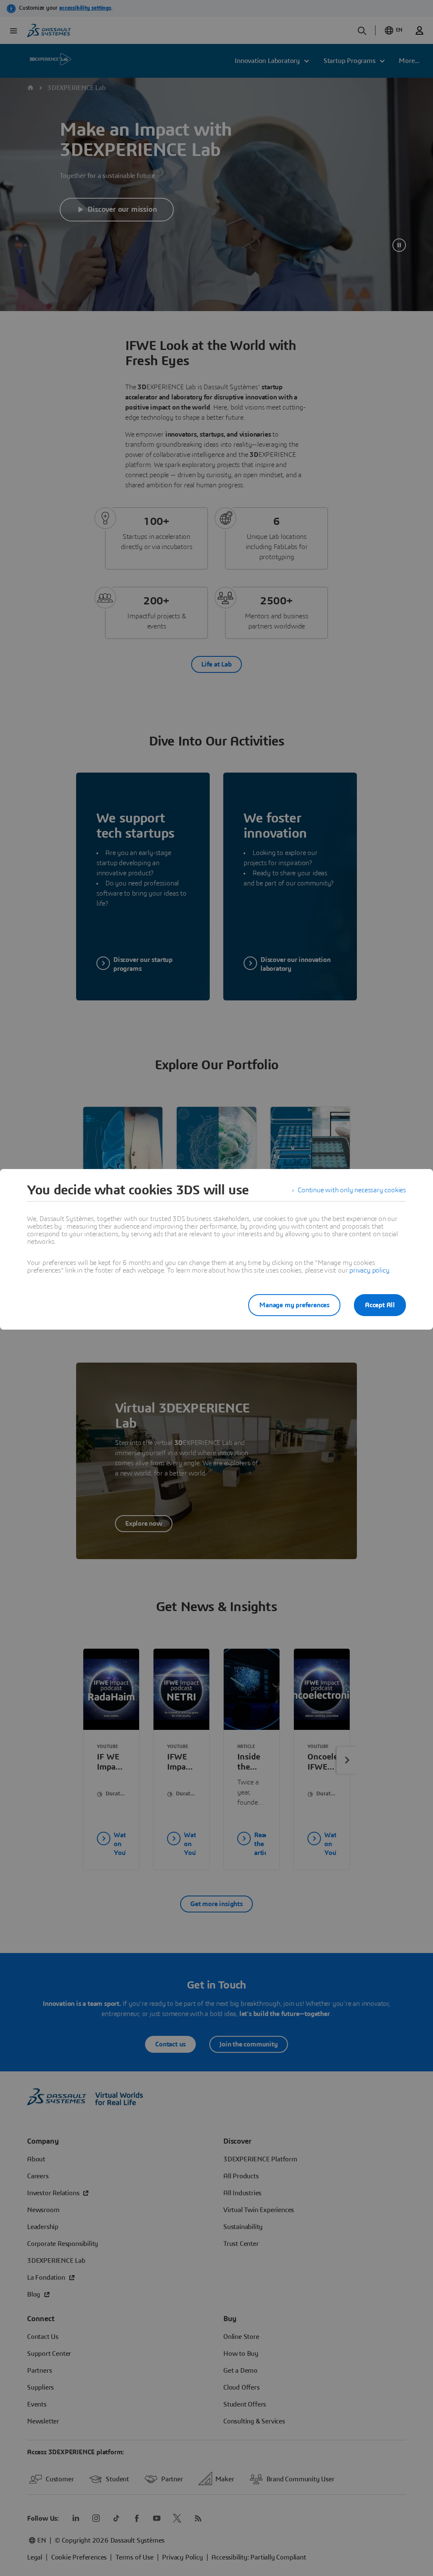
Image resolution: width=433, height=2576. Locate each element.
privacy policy (369, 1270)
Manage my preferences (294, 1305)
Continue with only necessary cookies (352, 1190)
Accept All (380, 1305)
